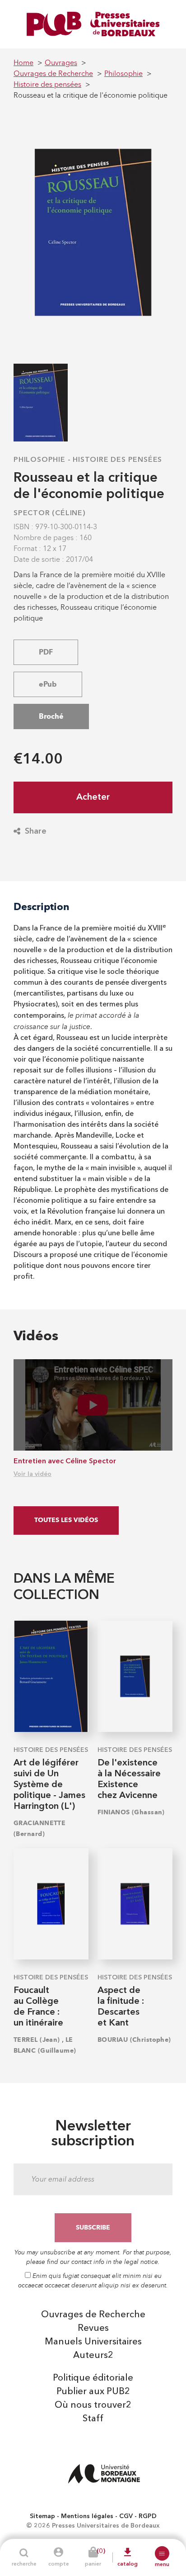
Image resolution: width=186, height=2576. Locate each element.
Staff (93, 2419)
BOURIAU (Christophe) (134, 2040)
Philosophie (40, 460)
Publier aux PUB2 (93, 2392)
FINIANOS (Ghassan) (131, 1812)
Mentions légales (87, 2516)
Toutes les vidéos (66, 1520)
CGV (126, 2516)
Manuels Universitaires (93, 2342)
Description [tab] (42, 907)
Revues (93, 2329)
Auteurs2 (93, 2356)
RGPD (148, 2516)
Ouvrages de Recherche (93, 2315)
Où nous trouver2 (93, 2405)
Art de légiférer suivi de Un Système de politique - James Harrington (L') (49, 1785)
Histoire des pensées (117, 460)
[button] (162, 2553)
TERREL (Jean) (37, 2040)
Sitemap (42, 2516)
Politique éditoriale (93, 2378)
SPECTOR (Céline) (50, 513)
